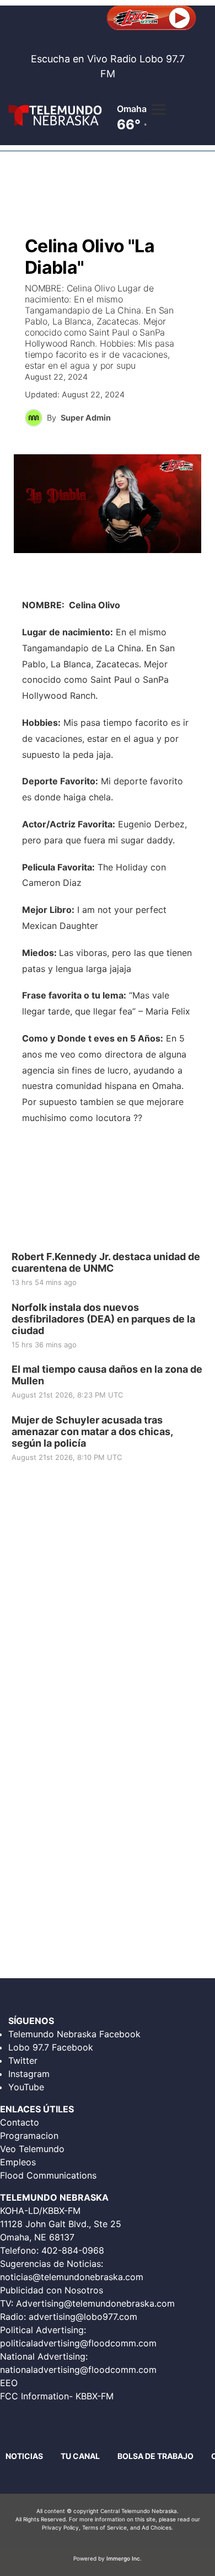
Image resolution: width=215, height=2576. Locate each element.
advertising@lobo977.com (83, 2317)
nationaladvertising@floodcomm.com (78, 2370)
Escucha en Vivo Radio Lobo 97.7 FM (108, 66)
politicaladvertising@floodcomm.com (78, 2343)
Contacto (20, 2122)
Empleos (18, 2162)
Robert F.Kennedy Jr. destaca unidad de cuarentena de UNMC (106, 1262)
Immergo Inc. (124, 2558)
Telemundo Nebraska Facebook (74, 2034)
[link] (108, 1270)
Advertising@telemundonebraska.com (95, 2303)
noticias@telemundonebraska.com (72, 2277)
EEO (9, 2383)
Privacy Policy (60, 2527)
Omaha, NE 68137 (37, 2237)
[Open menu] (159, 109)
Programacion (29, 2136)
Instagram (29, 2074)
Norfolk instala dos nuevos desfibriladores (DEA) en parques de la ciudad (103, 1318)
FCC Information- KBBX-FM (57, 2396)
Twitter (23, 2060)
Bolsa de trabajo (155, 2456)
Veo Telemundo (32, 2149)
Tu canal (80, 2456)
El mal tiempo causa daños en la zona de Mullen (107, 1375)
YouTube (26, 2087)
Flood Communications (48, 2175)
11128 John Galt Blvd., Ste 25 (61, 2224)
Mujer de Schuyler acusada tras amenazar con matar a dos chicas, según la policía (92, 1431)
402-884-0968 (73, 2250)
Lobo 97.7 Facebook (51, 2047)
